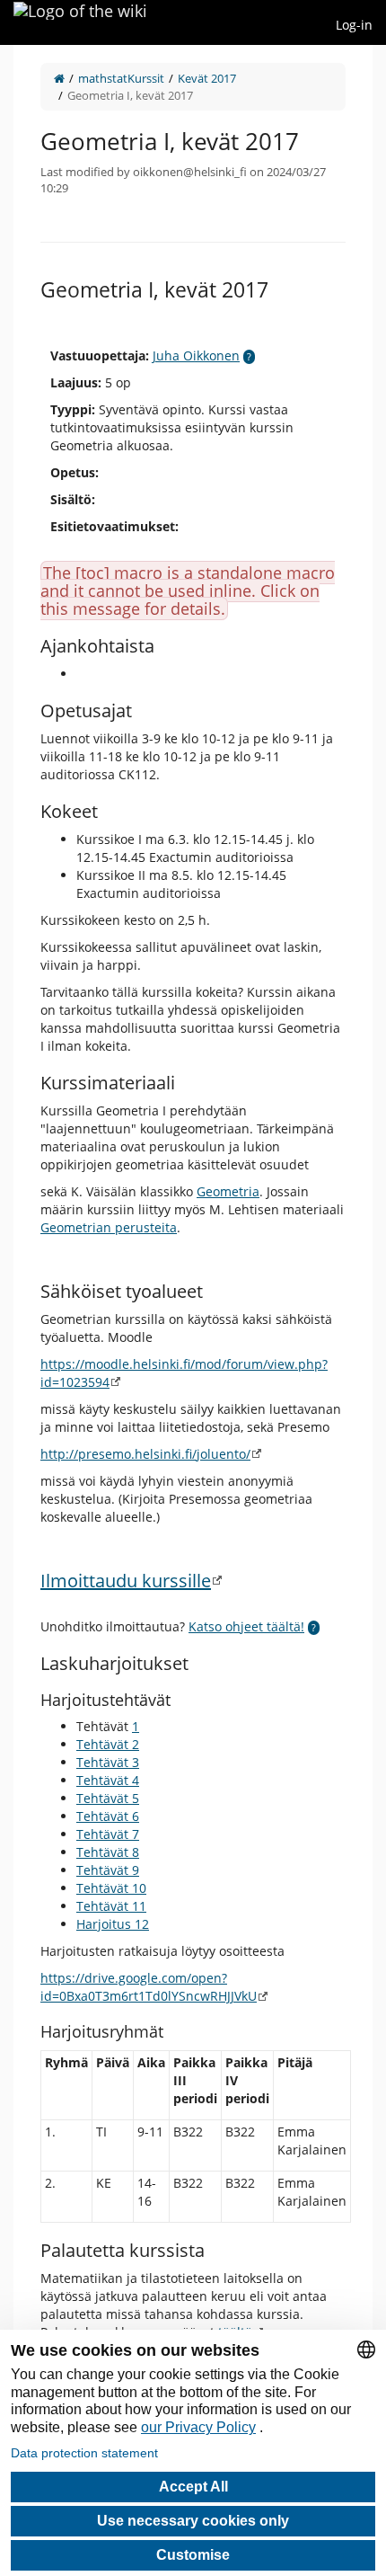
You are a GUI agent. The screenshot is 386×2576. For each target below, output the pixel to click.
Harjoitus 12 (113, 1924)
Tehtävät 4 (108, 1780)
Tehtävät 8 (108, 1852)
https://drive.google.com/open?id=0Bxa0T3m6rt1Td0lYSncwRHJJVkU (149, 1987)
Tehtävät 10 (111, 1888)
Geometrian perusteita (109, 1227)
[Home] (59, 78)
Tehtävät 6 (108, 1816)
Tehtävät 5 (108, 1798)
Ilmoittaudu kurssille (126, 1581)
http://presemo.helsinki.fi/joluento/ (145, 1454)
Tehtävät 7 (108, 1834)
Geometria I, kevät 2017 (130, 95)
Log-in (354, 25)
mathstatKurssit (121, 78)
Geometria (228, 1191)
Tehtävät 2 (108, 1744)
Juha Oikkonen (196, 355)
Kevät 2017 (207, 78)
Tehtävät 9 (108, 1870)
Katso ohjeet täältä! (246, 1626)
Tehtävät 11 (111, 1906)
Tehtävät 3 (108, 1762)
